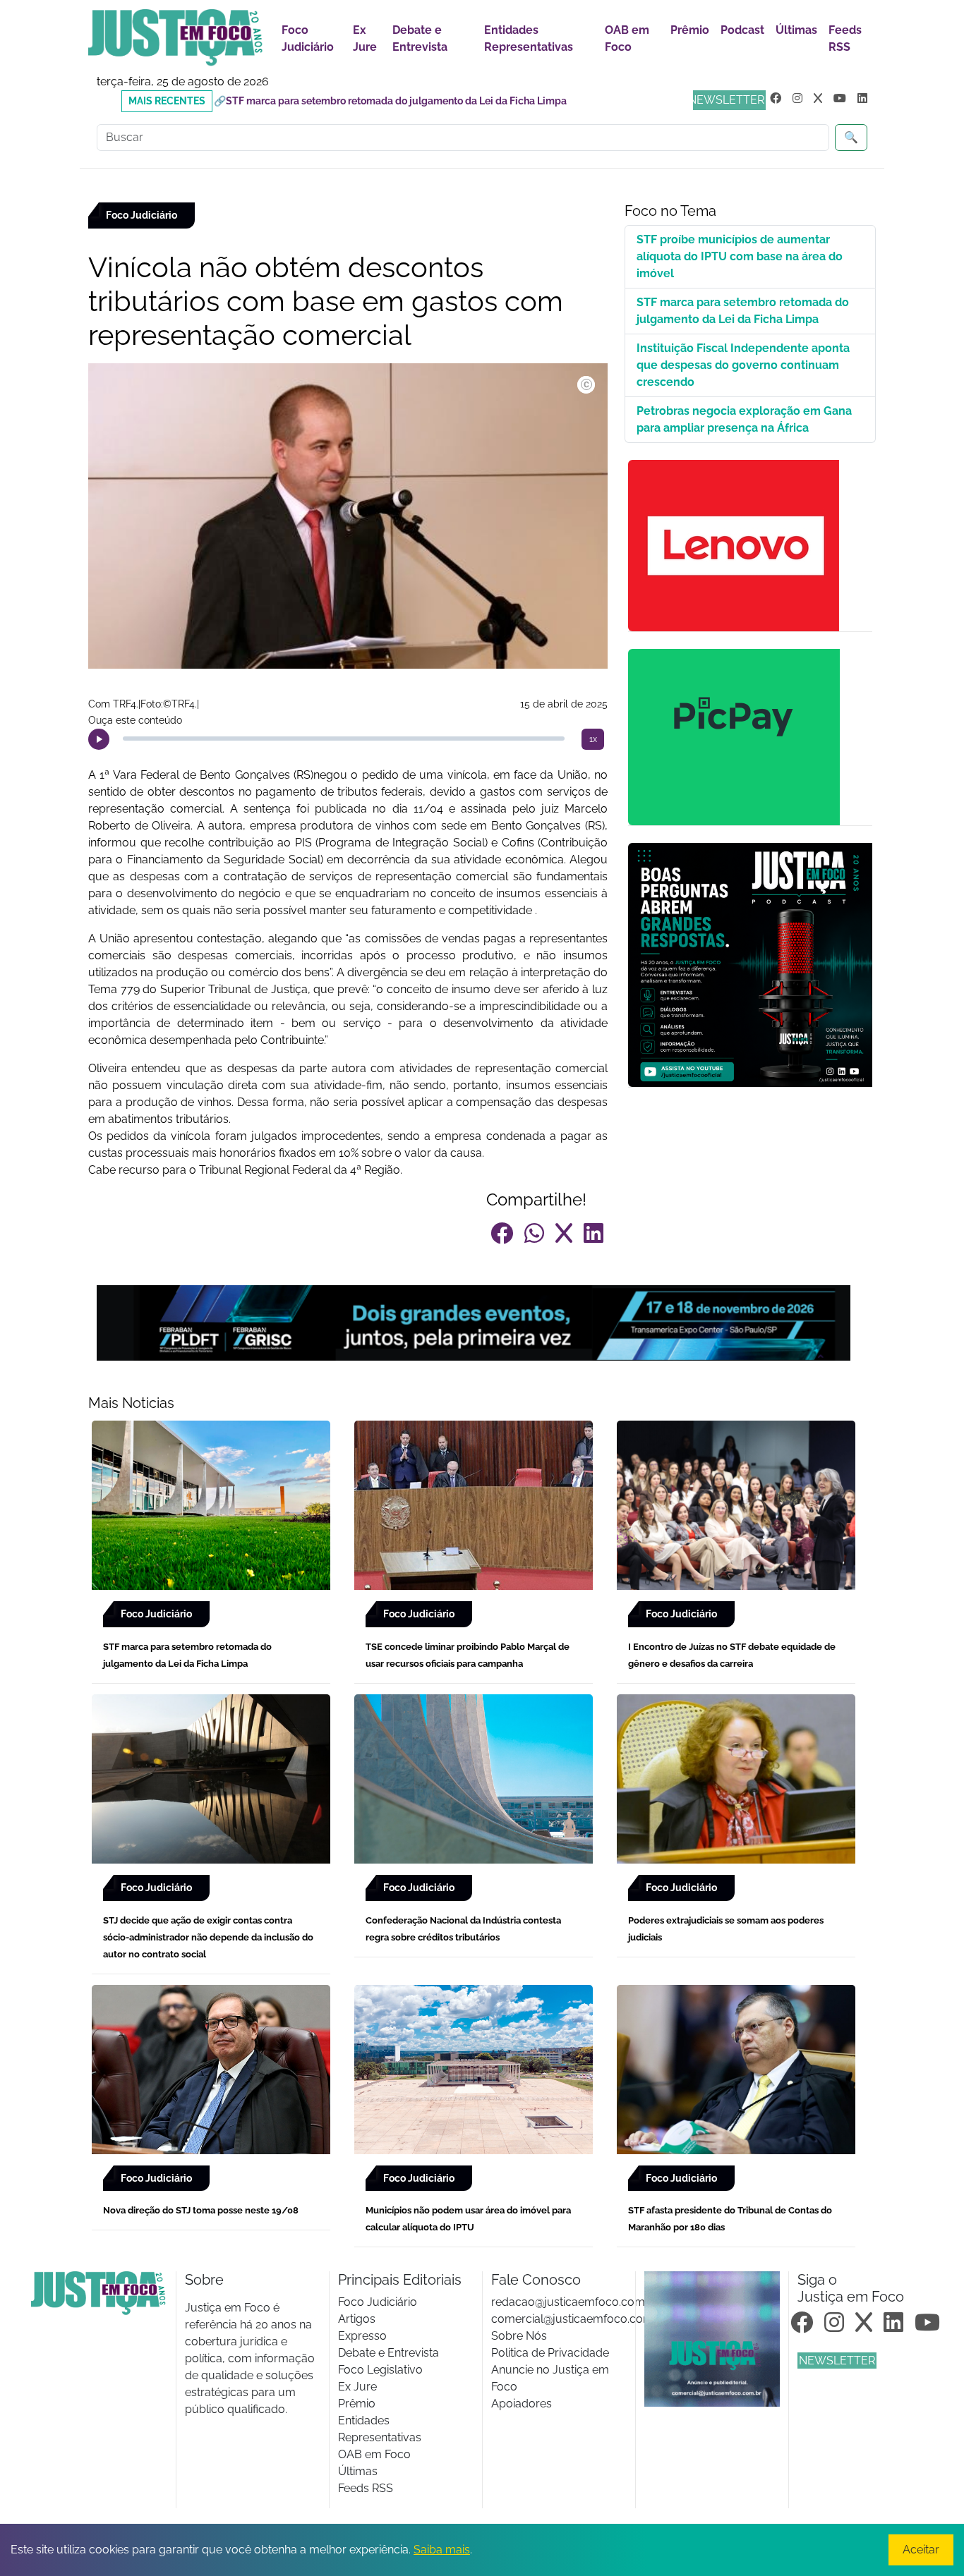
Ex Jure (365, 38)
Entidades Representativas (529, 38)
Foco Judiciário (308, 38)
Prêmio (690, 30)
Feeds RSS (845, 38)
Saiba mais (442, 2550)
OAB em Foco (627, 38)
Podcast (742, 30)
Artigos (357, 2319)
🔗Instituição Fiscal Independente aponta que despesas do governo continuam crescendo (422, 101)
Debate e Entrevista (420, 38)
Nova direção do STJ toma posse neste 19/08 (201, 2210)
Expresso (362, 2336)
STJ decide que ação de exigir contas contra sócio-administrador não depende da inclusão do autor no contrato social (208, 1937)
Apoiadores (522, 2404)
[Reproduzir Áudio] (99, 739)
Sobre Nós (519, 2336)
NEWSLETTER (726, 100)
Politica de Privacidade (550, 2353)
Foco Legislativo (380, 2370)
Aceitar (921, 2550)
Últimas (796, 30)
